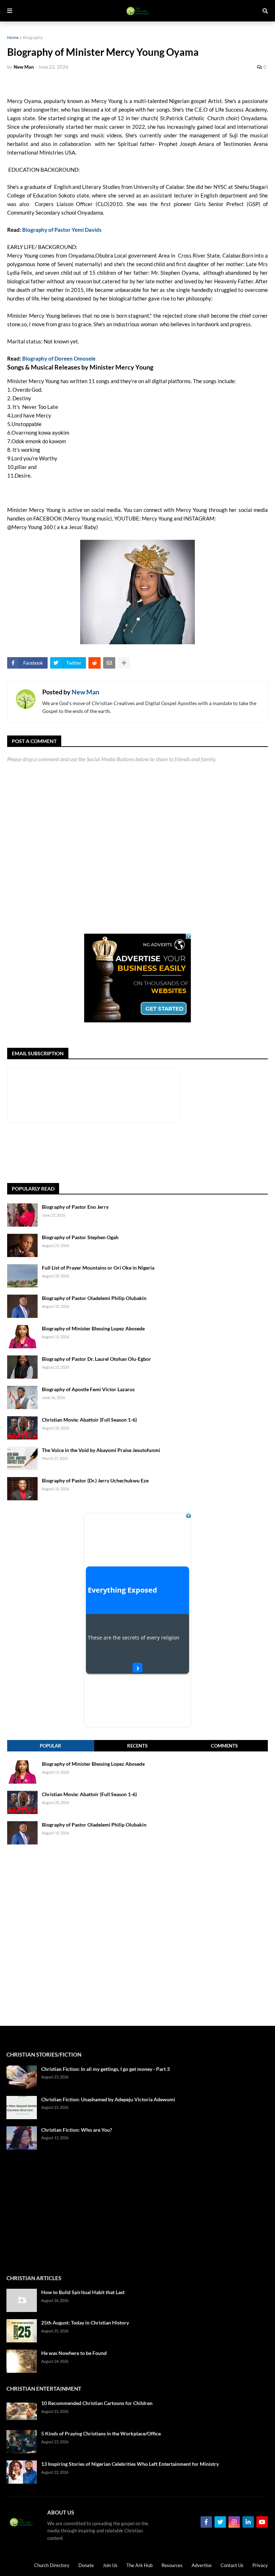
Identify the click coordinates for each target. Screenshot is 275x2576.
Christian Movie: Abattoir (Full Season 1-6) (89, 1420)
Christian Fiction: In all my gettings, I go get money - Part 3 (105, 2069)
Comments (224, 1746)
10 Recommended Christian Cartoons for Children (97, 2403)
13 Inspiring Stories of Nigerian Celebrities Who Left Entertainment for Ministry (130, 2464)
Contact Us (232, 2565)
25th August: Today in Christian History (85, 2323)
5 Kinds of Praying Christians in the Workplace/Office (101, 2433)
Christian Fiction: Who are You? (77, 2130)
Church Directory (52, 2565)
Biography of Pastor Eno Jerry (75, 1207)
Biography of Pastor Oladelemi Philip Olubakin (94, 1298)
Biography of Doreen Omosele (59, 358)
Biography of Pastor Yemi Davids (62, 230)
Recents (137, 1746)
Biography (33, 37)
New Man (85, 692)
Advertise (202, 2565)
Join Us (110, 2565)
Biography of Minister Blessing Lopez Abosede (93, 1328)
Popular (50, 1746)
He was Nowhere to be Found (74, 2353)
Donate (86, 2565)
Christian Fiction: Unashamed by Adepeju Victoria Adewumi (108, 2099)
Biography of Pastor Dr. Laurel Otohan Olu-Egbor (97, 1359)
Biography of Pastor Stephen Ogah (80, 1237)
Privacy (260, 2565)
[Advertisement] (137, 1153)
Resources (172, 2565)
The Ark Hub (139, 2565)
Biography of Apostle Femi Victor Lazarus (88, 1389)
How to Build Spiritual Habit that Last (83, 2292)
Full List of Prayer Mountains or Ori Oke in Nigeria (98, 1268)
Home (13, 37)
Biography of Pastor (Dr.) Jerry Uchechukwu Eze (95, 1480)
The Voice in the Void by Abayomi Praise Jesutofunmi (101, 1450)
